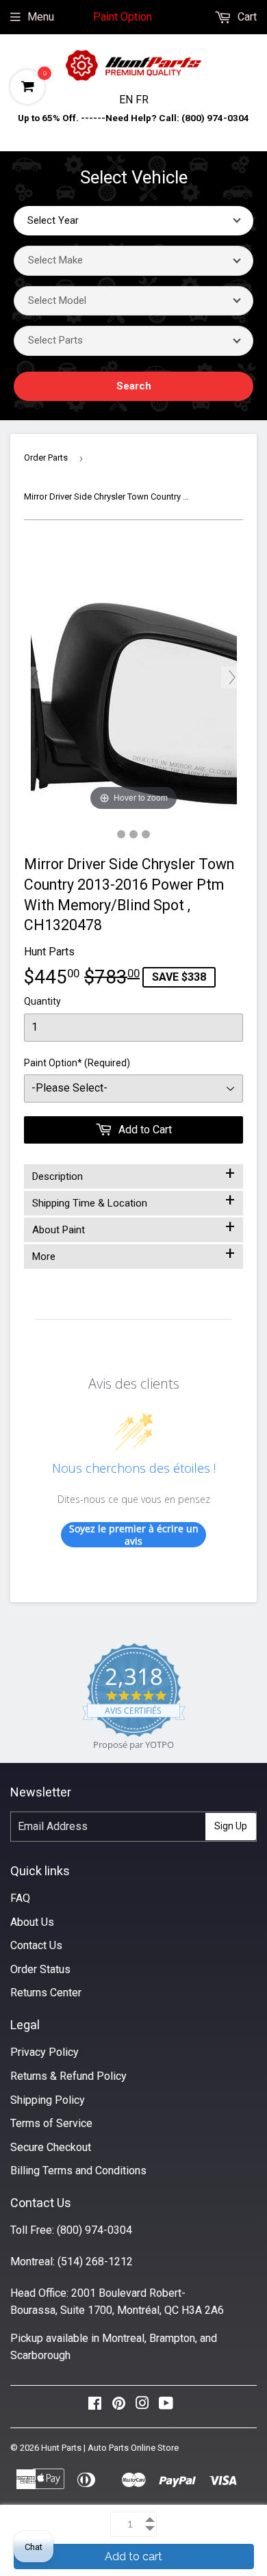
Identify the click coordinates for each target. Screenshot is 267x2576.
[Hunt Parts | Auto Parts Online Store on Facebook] (95, 2407)
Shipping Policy (48, 2100)
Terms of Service (51, 2123)
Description (133, 1174)
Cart (246, 17)
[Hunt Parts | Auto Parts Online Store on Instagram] (142, 2407)
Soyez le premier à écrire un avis (134, 1535)
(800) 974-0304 (94, 2230)
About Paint (133, 1227)
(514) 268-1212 (95, 2262)
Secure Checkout (51, 2147)
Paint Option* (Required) (77, 1063)
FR (142, 100)
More (133, 1254)
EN (127, 100)
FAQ (20, 1898)
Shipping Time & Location (133, 1200)
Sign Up (231, 1826)
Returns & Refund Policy (68, 2076)
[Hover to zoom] (134, 677)
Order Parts (46, 458)
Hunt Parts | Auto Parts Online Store (110, 2448)
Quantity (42, 1001)
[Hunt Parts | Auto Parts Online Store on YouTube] (166, 2407)
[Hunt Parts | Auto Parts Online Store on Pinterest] (119, 2407)
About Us (32, 1922)
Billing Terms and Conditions (78, 2171)
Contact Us (36, 1945)
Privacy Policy (44, 2052)
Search (134, 386)
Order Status (40, 1969)
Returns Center (46, 1993)
